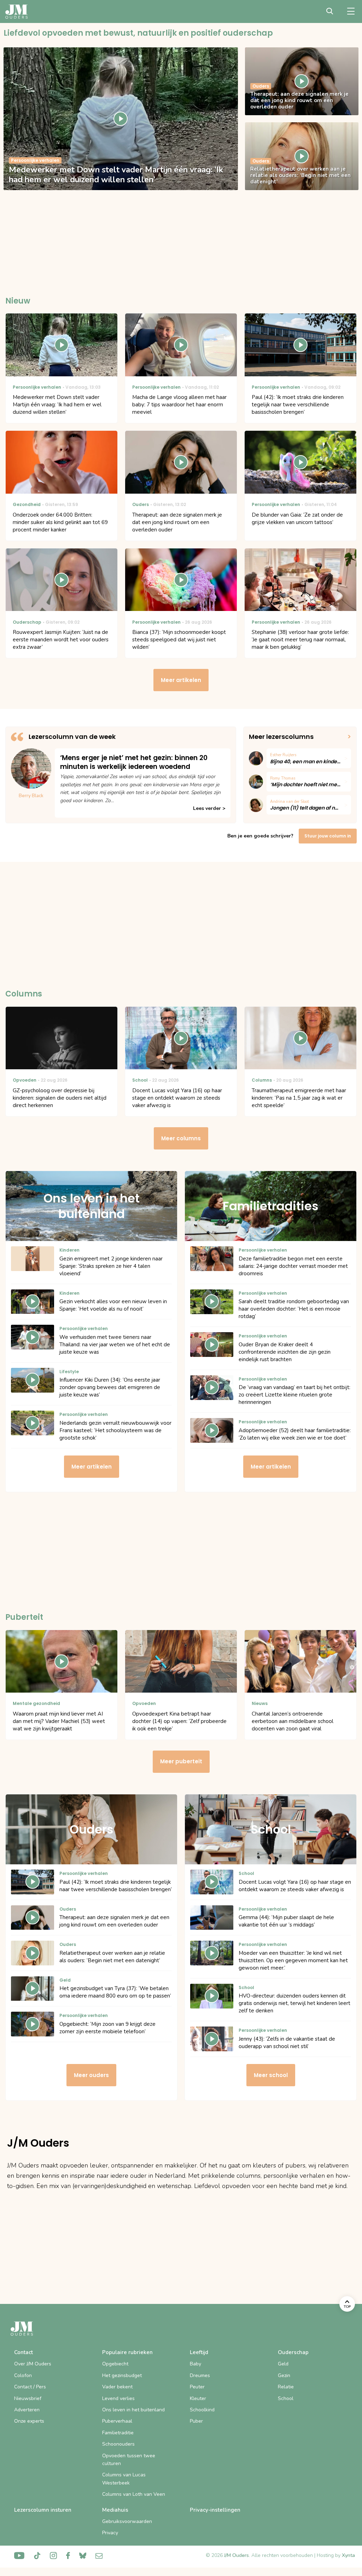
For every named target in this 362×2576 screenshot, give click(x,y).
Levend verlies (118, 2398)
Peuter (197, 2387)
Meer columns (181, 1138)
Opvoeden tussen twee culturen (129, 2460)
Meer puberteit (181, 1761)
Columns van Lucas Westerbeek (124, 2479)
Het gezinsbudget (122, 2375)
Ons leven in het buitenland (133, 2410)
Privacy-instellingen (215, 2510)
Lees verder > (209, 808)
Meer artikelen (181, 680)
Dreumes (200, 2375)
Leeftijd (199, 2352)
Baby (195, 2364)
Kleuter (198, 2398)
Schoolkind (202, 2410)
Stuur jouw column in (328, 836)
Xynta (348, 2555)
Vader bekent (117, 2387)
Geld (283, 2364)
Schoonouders (118, 2444)
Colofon (23, 2375)
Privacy (110, 2533)
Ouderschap (293, 2352)
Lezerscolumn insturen (43, 2510)
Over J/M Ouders (33, 2364)
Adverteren (27, 2410)
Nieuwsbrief (28, 2398)
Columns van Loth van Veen (134, 2494)
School (286, 2398)
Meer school (271, 2075)
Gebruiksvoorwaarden (127, 2521)
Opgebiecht (115, 2364)
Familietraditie (118, 2433)
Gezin (284, 2375)
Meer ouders (91, 2075)
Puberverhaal (117, 2421)
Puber (196, 2421)
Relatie (286, 2387)
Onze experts (29, 2421)
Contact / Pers (30, 2387)
